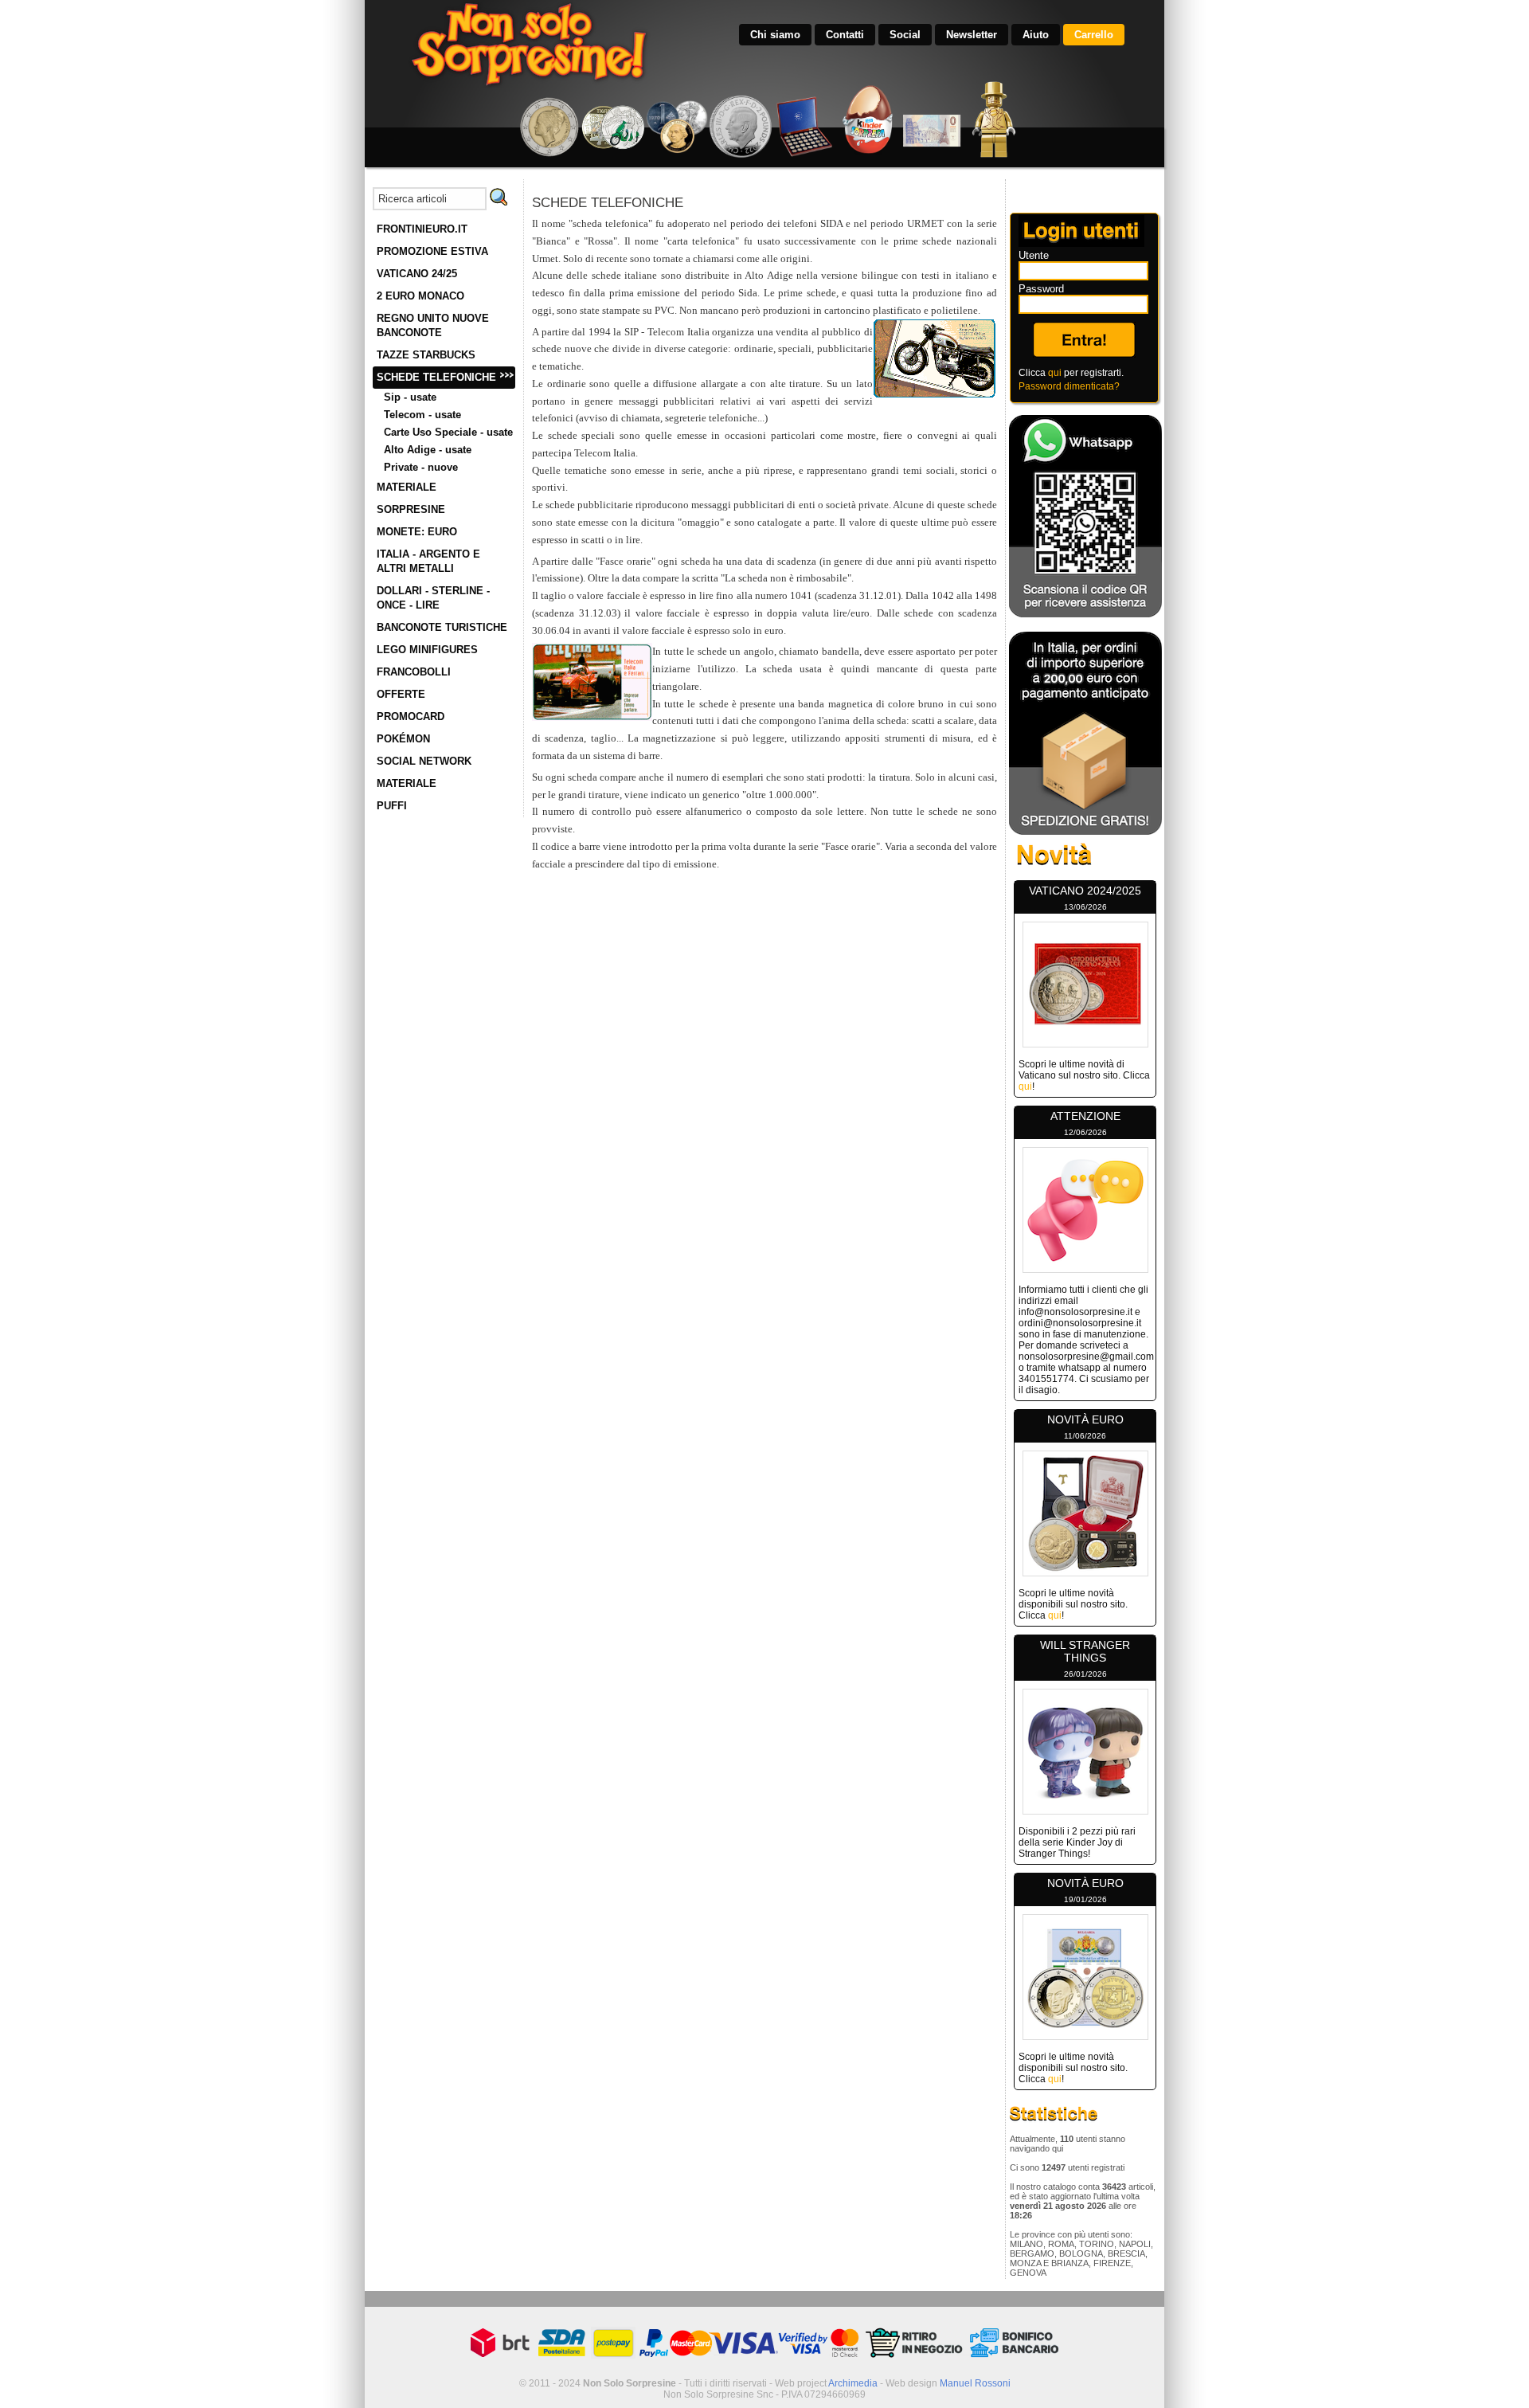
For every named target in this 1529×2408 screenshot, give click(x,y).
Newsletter (972, 35)
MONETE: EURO (417, 532)
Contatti (845, 35)
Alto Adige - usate (428, 450)
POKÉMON (403, 739)
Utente (1034, 255)
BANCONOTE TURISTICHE (442, 627)
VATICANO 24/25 (417, 274)
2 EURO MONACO (420, 296)
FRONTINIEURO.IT (422, 229)
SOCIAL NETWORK (424, 761)
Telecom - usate (422, 415)
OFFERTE (401, 694)
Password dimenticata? (1069, 386)
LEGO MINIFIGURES (427, 650)
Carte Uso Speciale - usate (448, 432)
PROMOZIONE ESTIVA (432, 251)
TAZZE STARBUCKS (426, 355)
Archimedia (853, 2383)
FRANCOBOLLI (414, 672)
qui (1055, 373)
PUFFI (392, 806)
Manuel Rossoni (975, 2383)
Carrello (1094, 35)
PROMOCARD (411, 717)
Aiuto (1036, 35)
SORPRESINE (411, 509)
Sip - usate (410, 397)
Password (1041, 289)
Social (905, 35)
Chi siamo (775, 35)
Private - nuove (421, 467)
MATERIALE (407, 487)
